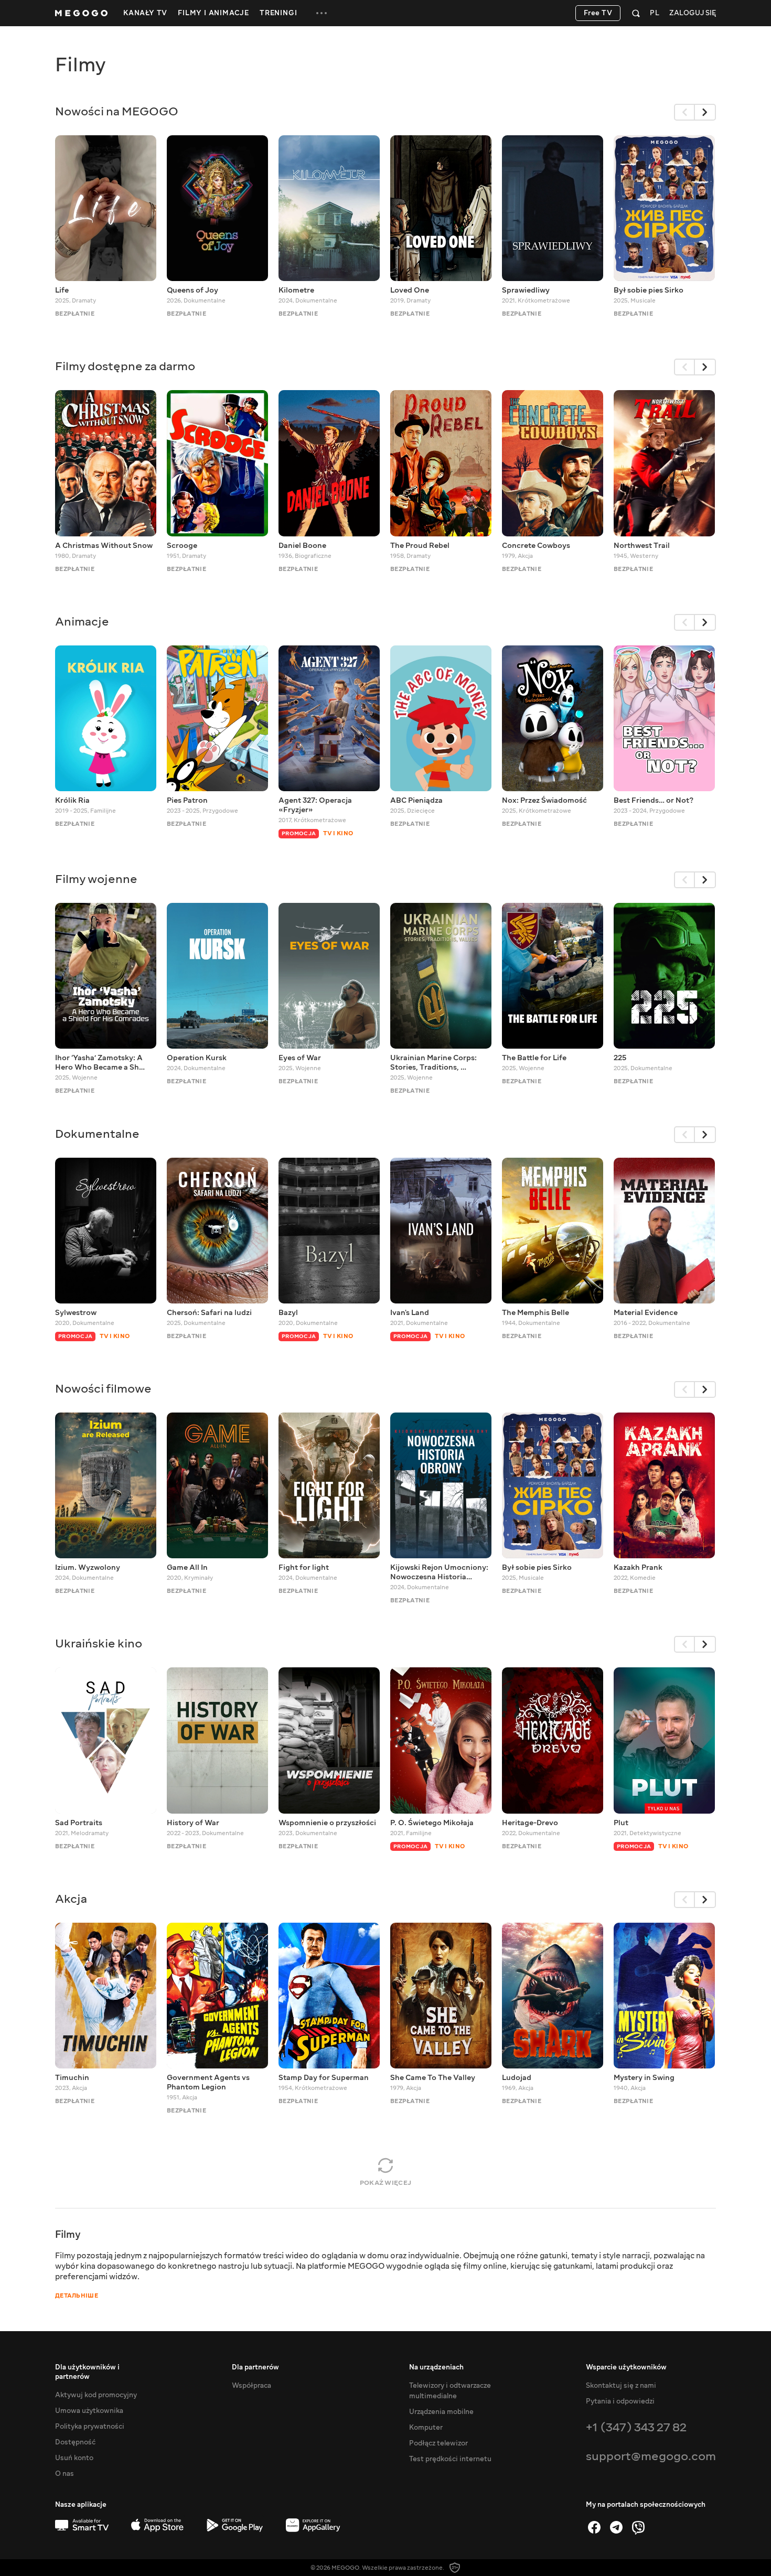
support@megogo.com (651, 2456)
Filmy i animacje (213, 13)
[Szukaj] (636, 13)
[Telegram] (616, 2527)
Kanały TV (145, 13)
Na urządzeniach (436, 2367)
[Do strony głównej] (81, 13)
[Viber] (638, 2527)
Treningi (278, 13)
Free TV (598, 13)
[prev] (684, 112)
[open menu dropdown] (322, 13)
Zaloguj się (693, 13)
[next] (705, 112)
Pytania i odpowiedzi (620, 2401)
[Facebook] (594, 2527)
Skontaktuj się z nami (621, 2386)
